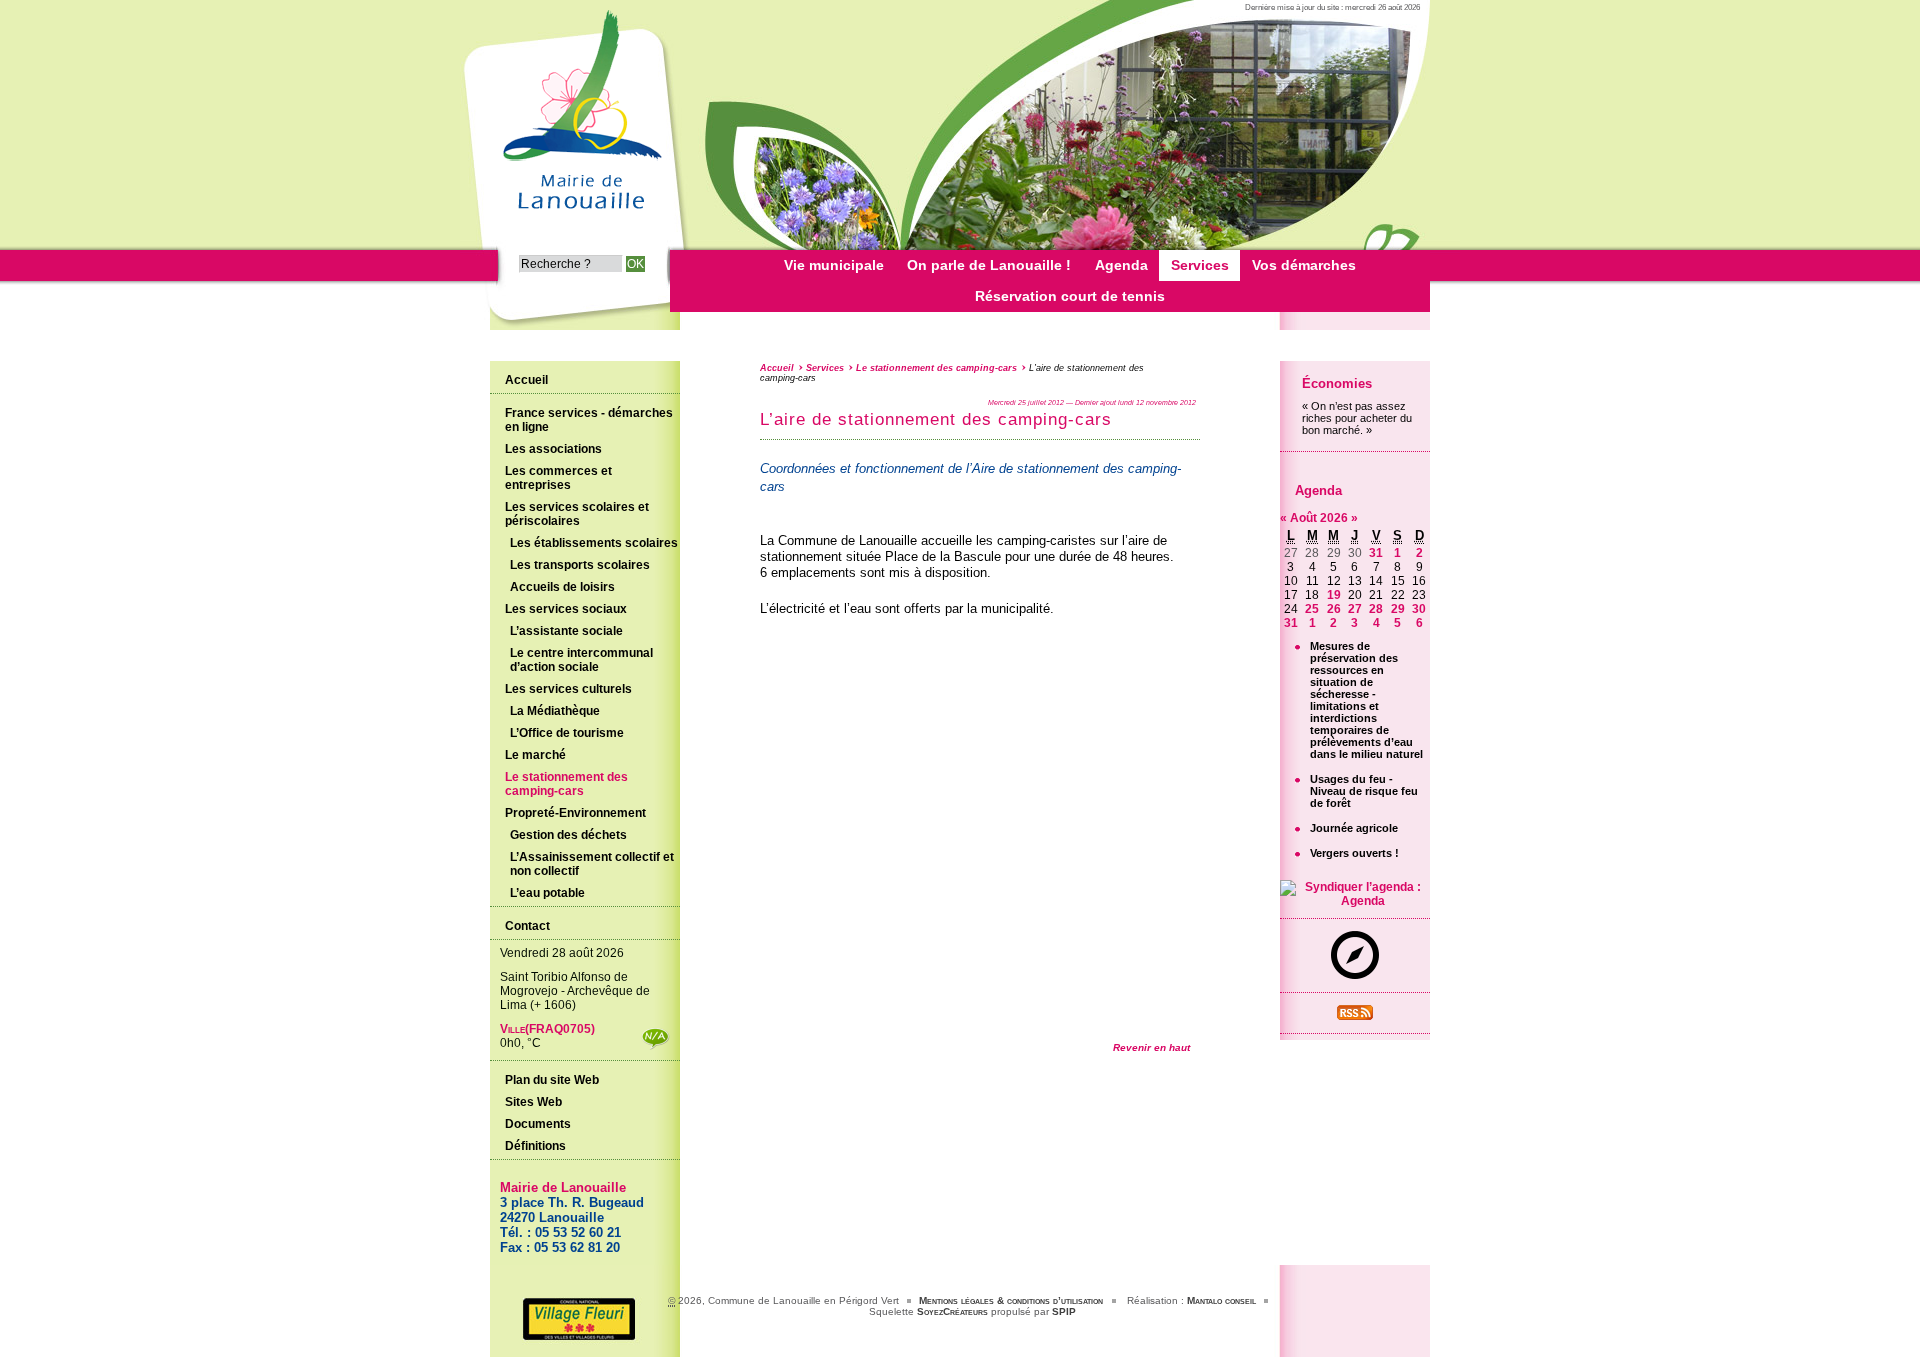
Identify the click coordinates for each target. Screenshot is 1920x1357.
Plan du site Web (552, 1080)
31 (1376, 553)
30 (1419, 609)
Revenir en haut (1151, 1047)
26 (1334, 609)
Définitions (535, 1146)
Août (1305, 518)
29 (1398, 609)
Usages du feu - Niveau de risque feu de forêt (1364, 791)
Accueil (777, 368)
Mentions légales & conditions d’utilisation (1011, 1300)
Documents (538, 1124)
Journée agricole (1354, 828)
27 (1355, 609)
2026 (1335, 518)
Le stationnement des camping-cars (936, 368)
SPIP (1064, 1311)
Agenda (1318, 490)
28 (1376, 609)
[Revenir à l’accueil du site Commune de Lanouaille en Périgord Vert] (580, 216)
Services (825, 368)
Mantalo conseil (1221, 1300)
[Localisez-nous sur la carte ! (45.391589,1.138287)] (1355, 975)
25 (1312, 609)
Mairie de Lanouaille (563, 1187)
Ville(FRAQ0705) (547, 1029)
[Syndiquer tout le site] (1355, 1016)
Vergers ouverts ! (1354, 853)
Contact (527, 926)
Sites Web (533, 1102)
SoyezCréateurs (952, 1311)
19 (1334, 595)
